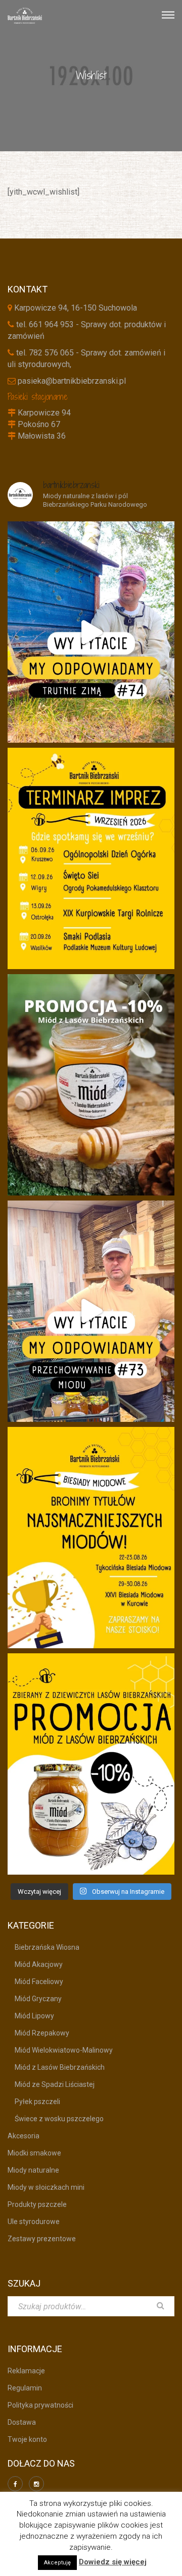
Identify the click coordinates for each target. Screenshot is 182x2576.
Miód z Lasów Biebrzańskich (56, 2067)
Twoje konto (27, 2439)
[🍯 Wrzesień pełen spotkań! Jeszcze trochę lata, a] (91, 858)
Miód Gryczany (35, 1999)
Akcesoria (24, 2136)
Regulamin (25, 2388)
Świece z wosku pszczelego (56, 2119)
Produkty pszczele (37, 2204)
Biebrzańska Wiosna (43, 1947)
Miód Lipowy (31, 2016)
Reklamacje (26, 2371)
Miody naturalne (33, 2170)
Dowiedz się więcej (113, 2562)
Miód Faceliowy (35, 1982)
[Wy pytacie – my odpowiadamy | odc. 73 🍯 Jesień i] (91, 1311)
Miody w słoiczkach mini (46, 2187)
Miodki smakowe (34, 2153)
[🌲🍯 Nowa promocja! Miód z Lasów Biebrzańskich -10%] (91, 1764)
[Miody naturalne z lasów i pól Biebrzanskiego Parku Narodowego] (25, 15)
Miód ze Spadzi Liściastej (51, 2084)
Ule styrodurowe (34, 2222)
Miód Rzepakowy (38, 2033)
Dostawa (22, 2422)
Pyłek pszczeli (34, 2102)
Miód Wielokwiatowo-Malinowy (60, 2050)
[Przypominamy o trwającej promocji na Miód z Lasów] (91, 1085)
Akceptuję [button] (57, 2563)
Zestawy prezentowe (42, 2239)
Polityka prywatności (40, 2405)
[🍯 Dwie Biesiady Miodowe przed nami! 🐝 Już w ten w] (91, 1538)
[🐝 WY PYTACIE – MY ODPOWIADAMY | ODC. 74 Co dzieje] (91, 632)
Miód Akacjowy (35, 1964)
